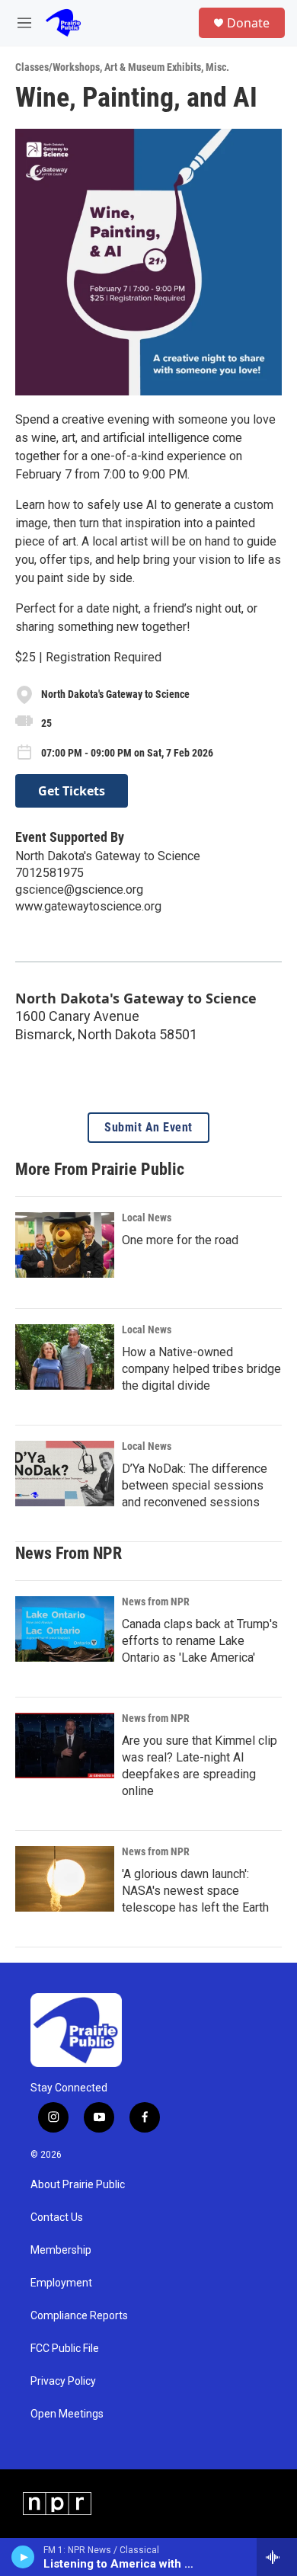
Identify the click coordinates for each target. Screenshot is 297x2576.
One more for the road (180, 1240)
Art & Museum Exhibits (153, 67)
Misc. (217, 67)
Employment (61, 2283)
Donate (248, 23)
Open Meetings (67, 2414)
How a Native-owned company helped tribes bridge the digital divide (201, 1369)
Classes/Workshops (57, 67)
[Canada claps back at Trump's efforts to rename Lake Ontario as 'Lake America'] (65, 1629)
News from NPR (156, 1602)
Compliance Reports (79, 2316)
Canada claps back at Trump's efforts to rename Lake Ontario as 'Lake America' (200, 1641)
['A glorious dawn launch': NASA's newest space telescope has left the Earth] (65, 1879)
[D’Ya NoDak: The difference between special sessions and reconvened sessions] (65, 1474)
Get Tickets (72, 791)
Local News (147, 1218)
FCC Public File (65, 2349)
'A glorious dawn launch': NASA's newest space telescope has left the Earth (195, 1891)
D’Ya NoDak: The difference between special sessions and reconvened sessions (195, 1485)
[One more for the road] (65, 1245)
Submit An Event (148, 1128)
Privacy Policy (63, 2381)
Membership (61, 2250)
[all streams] (277, 2557)
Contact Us (57, 2218)
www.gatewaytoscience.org (88, 906)
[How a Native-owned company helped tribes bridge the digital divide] (65, 1357)
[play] (23, 2557)
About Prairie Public (78, 2185)
